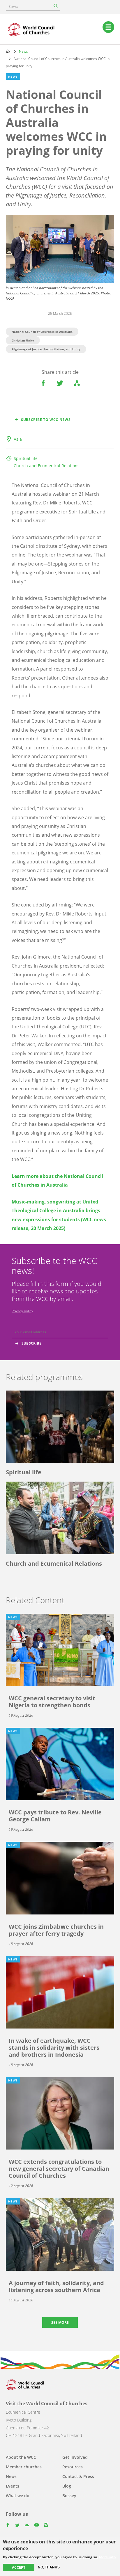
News (23, 51)
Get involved (75, 2457)
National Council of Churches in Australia (42, 332)
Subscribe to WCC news (46, 420)
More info (107, 2557)
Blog (67, 2486)
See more (60, 2322)
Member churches (24, 2467)
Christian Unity (23, 340)
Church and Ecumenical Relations (47, 466)
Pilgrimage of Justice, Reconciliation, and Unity (46, 349)
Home (8, 51)
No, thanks (49, 2567)
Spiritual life (26, 458)
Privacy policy (22, 1311)
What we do (18, 2496)
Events (13, 2486)
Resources (73, 2467)
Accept (19, 2567)
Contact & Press (78, 2476)
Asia (18, 439)
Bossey (69, 2496)
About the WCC (21, 2457)
